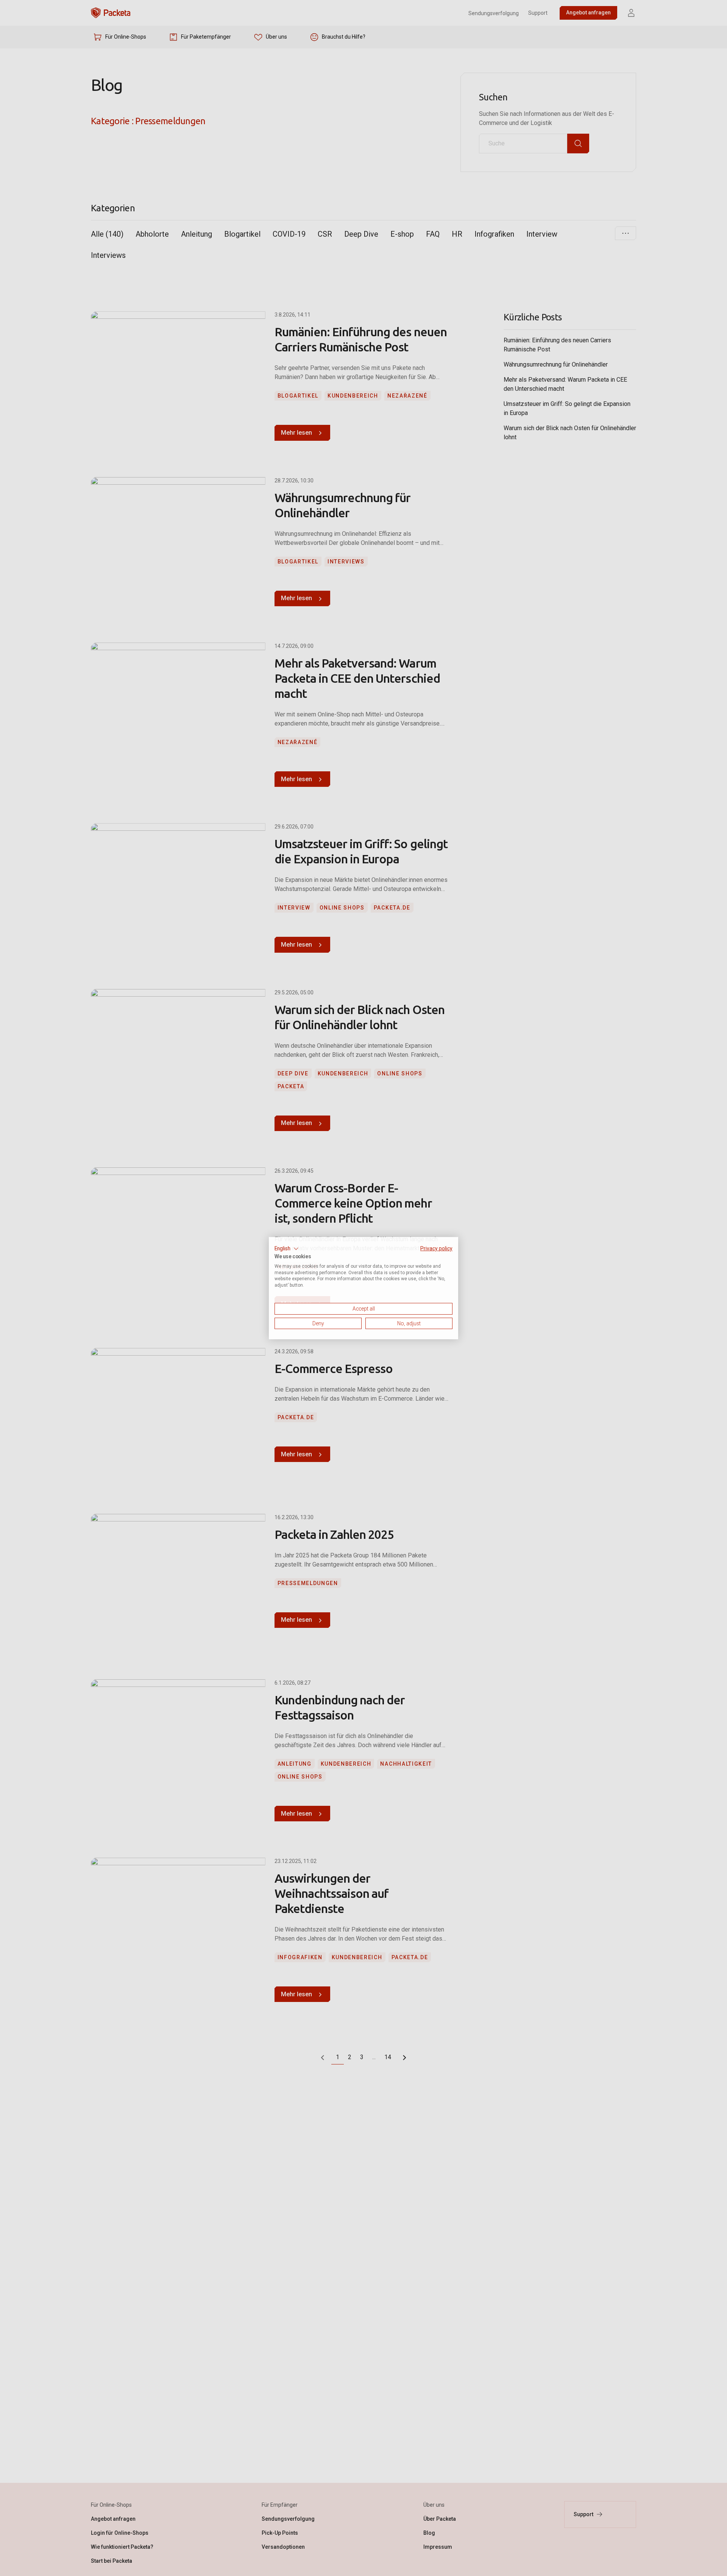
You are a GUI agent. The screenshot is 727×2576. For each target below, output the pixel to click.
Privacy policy (436, 1248)
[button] (287, 1248)
